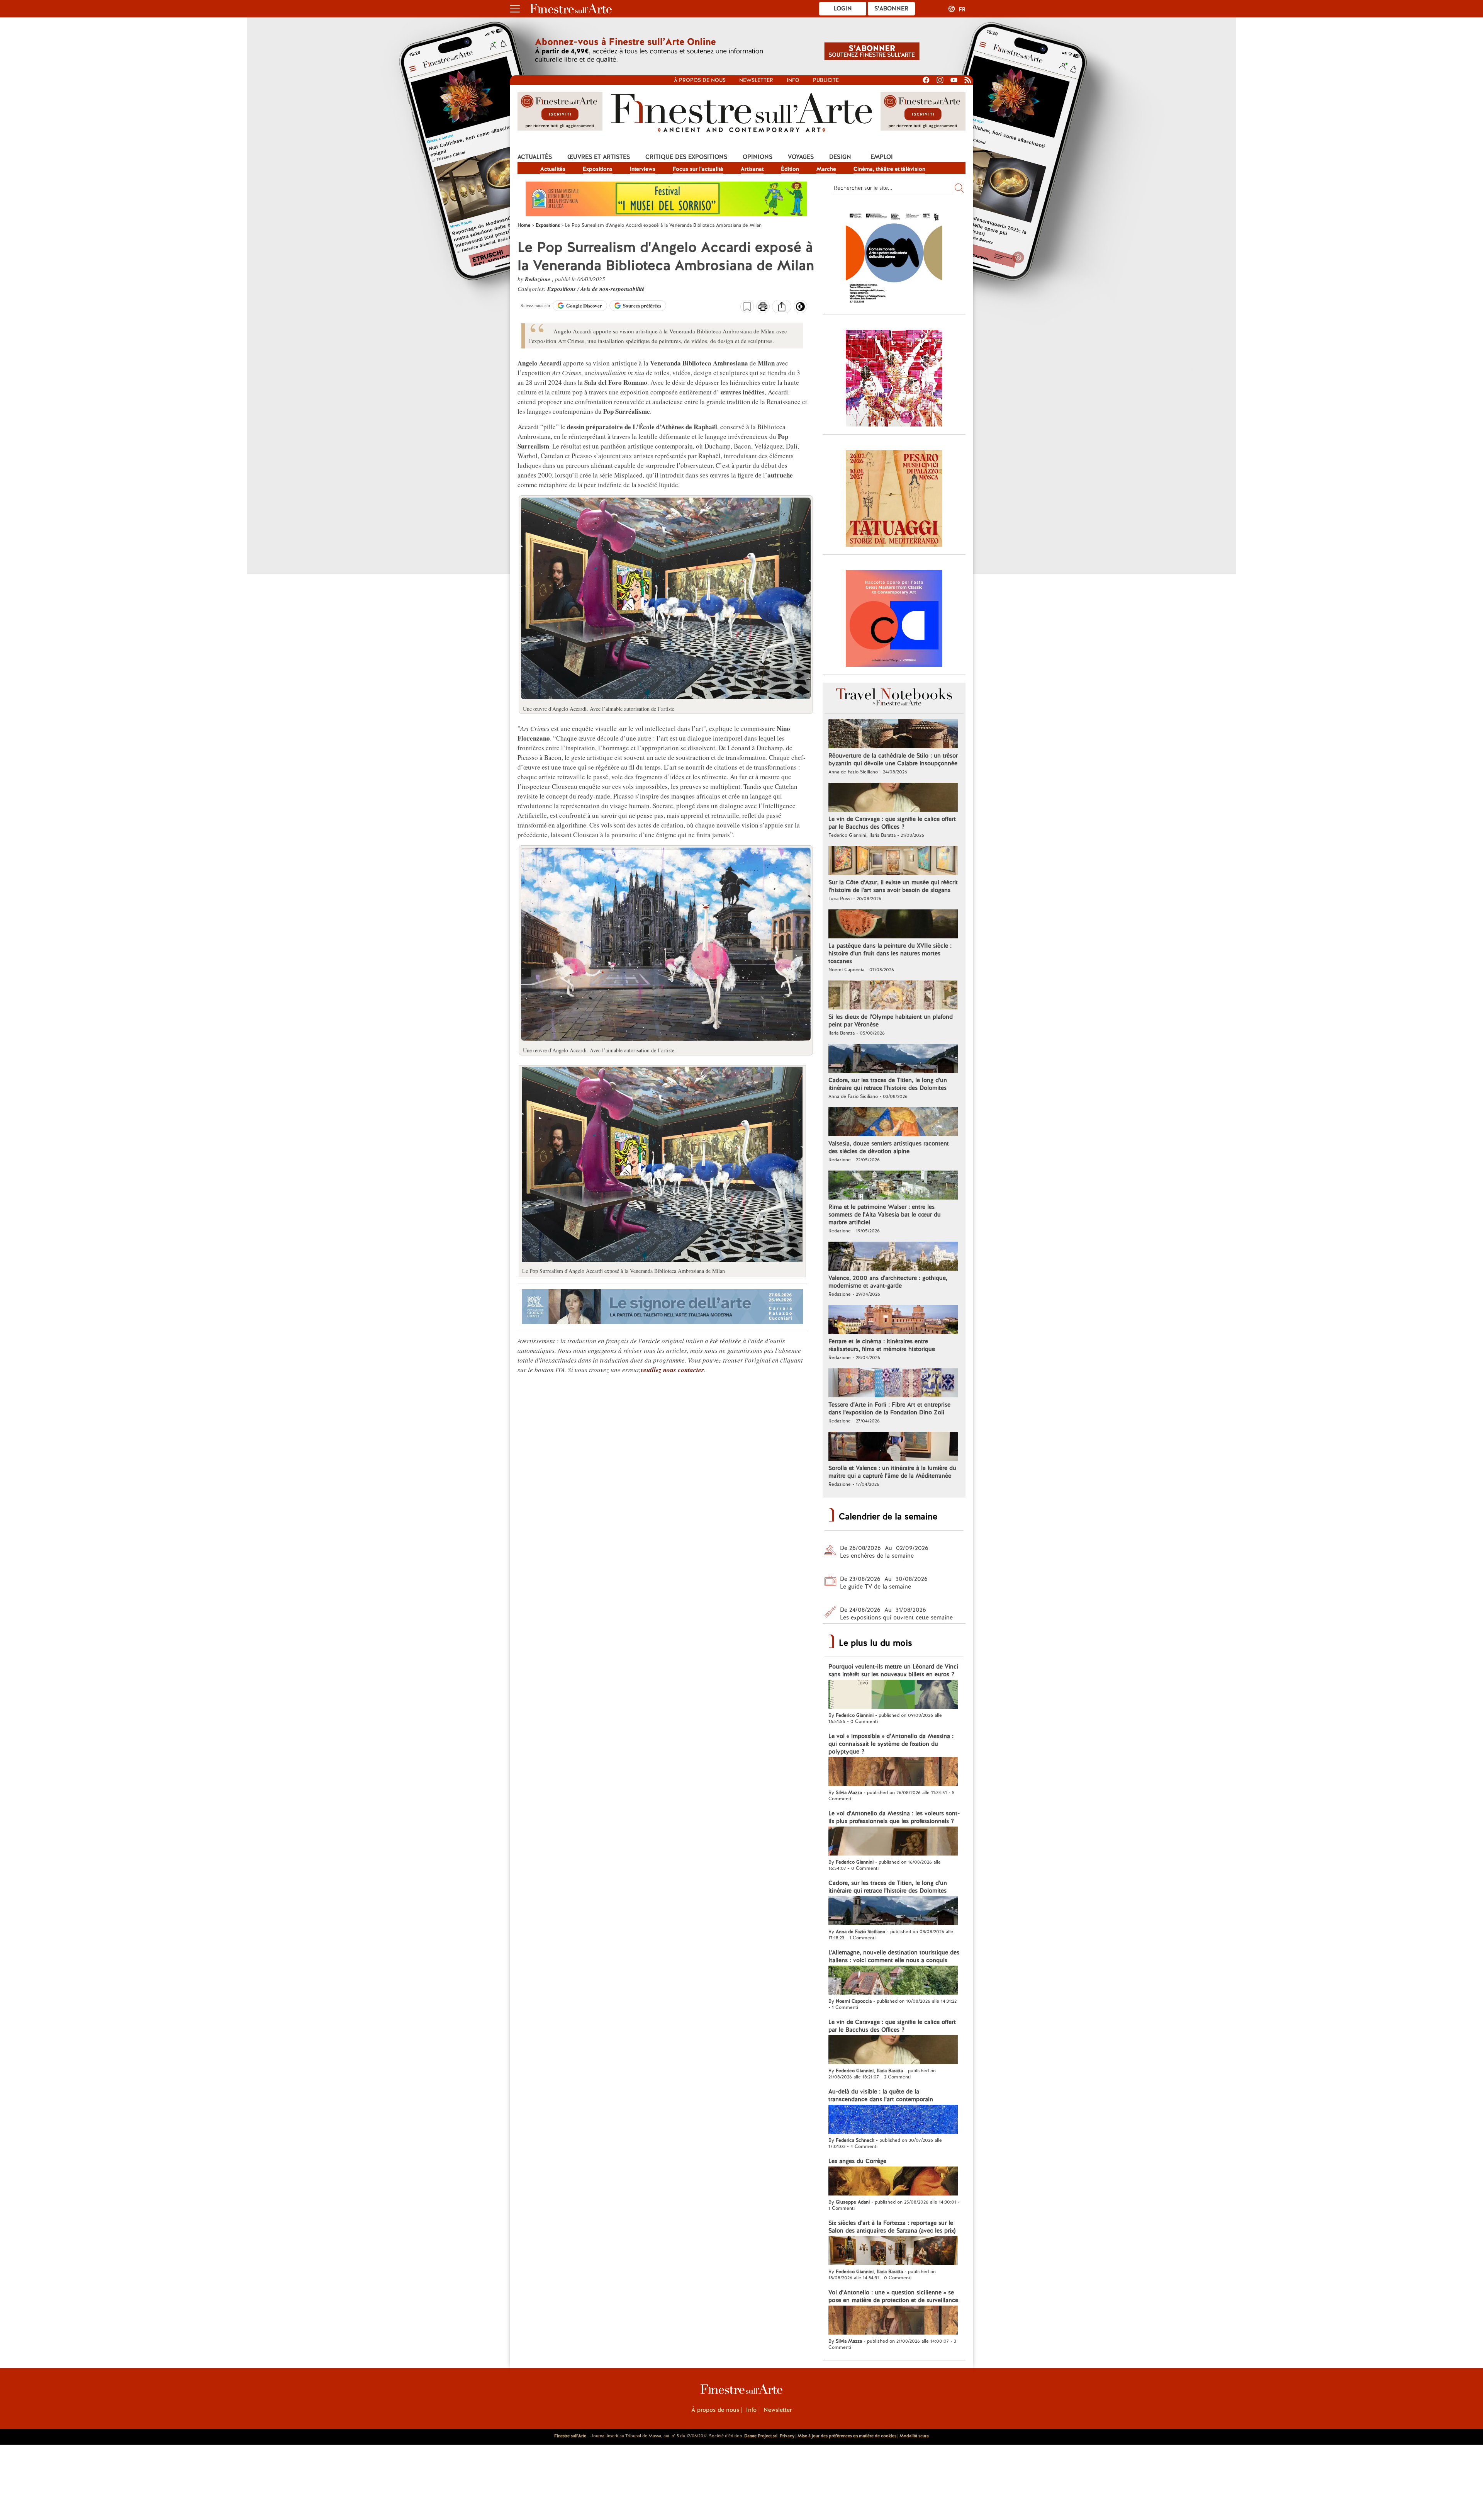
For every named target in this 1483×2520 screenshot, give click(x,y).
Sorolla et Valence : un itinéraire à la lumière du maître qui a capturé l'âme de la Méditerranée (892, 1472)
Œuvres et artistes (599, 157)
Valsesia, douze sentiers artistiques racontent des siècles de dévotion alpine (889, 1147)
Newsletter (756, 80)
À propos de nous (715, 2410)
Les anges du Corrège (857, 2161)
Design (840, 157)
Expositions (598, 169)
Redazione (538, 279)
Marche (826, 169)
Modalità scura (914, 2436)
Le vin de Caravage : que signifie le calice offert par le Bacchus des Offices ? (892, 823)
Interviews (643, 169)
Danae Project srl (761, 2436)
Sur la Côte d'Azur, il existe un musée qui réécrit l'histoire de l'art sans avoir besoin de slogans (893, 886)
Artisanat (752, 169)
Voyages (801, 157)
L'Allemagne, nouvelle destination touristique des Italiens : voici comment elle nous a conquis (894, 1956)
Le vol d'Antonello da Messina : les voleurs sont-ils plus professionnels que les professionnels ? (894, 1817)
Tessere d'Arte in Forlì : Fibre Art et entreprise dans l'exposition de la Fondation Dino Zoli (889, 1409)
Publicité (826, 80)
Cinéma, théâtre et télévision (889, 169)
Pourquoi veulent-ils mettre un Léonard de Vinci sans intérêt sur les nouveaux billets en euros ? (893, 1670)
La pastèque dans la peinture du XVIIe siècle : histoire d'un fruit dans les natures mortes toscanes (890, 953)
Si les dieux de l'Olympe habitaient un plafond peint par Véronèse (891, 1021)
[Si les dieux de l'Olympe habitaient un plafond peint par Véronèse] (893, 996)
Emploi (882, 157)
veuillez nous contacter (672, 1370)
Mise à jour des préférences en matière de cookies (847, 2436)
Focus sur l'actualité (698, 169)
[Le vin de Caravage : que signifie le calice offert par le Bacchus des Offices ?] (893, 798)
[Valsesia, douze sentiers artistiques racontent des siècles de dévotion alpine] (893, 1123)
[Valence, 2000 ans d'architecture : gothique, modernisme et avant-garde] (893, 1257)
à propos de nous (700, 80)
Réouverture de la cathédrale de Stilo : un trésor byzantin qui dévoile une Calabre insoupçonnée (893, 760)
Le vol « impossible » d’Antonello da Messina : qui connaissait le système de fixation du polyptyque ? (891, 1744)
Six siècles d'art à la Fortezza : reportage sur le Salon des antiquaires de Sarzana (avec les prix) (892, 2227)
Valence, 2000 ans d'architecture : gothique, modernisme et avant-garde (888, 1282)
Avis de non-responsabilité (613, 289)
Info (793, 80)
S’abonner (891, 8)
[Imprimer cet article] (763, 308)
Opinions (758, 157)
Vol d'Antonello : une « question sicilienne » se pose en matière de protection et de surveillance (893, 2296)
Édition (790, 169)
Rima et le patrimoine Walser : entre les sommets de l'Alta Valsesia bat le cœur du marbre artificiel (885, 1215)
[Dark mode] (800, 309)
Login (843, 8)
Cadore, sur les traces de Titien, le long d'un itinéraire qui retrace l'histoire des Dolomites (888, 1084)
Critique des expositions (686, 157)
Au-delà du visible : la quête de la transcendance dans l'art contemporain (881, 2095)
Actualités (535, 157)
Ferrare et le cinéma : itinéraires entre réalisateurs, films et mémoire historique (882, 1345)
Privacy (787, 2436)
